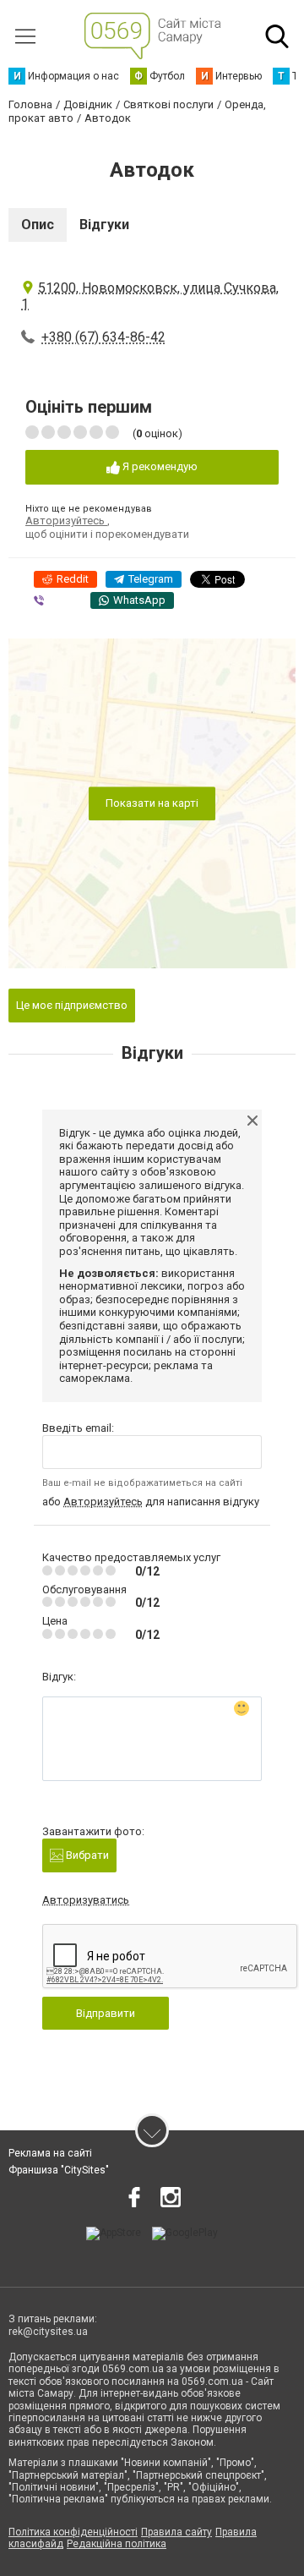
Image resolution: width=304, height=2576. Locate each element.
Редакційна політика (117, 2544)
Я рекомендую (159, 466)
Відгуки (104, 225)
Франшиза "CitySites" (59, 2170)
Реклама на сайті (50, 2153)
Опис (38, 225)
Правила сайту (176, 2532)
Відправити (106, 2013)
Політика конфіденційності (73, 2532)
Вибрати (86, 1855)
